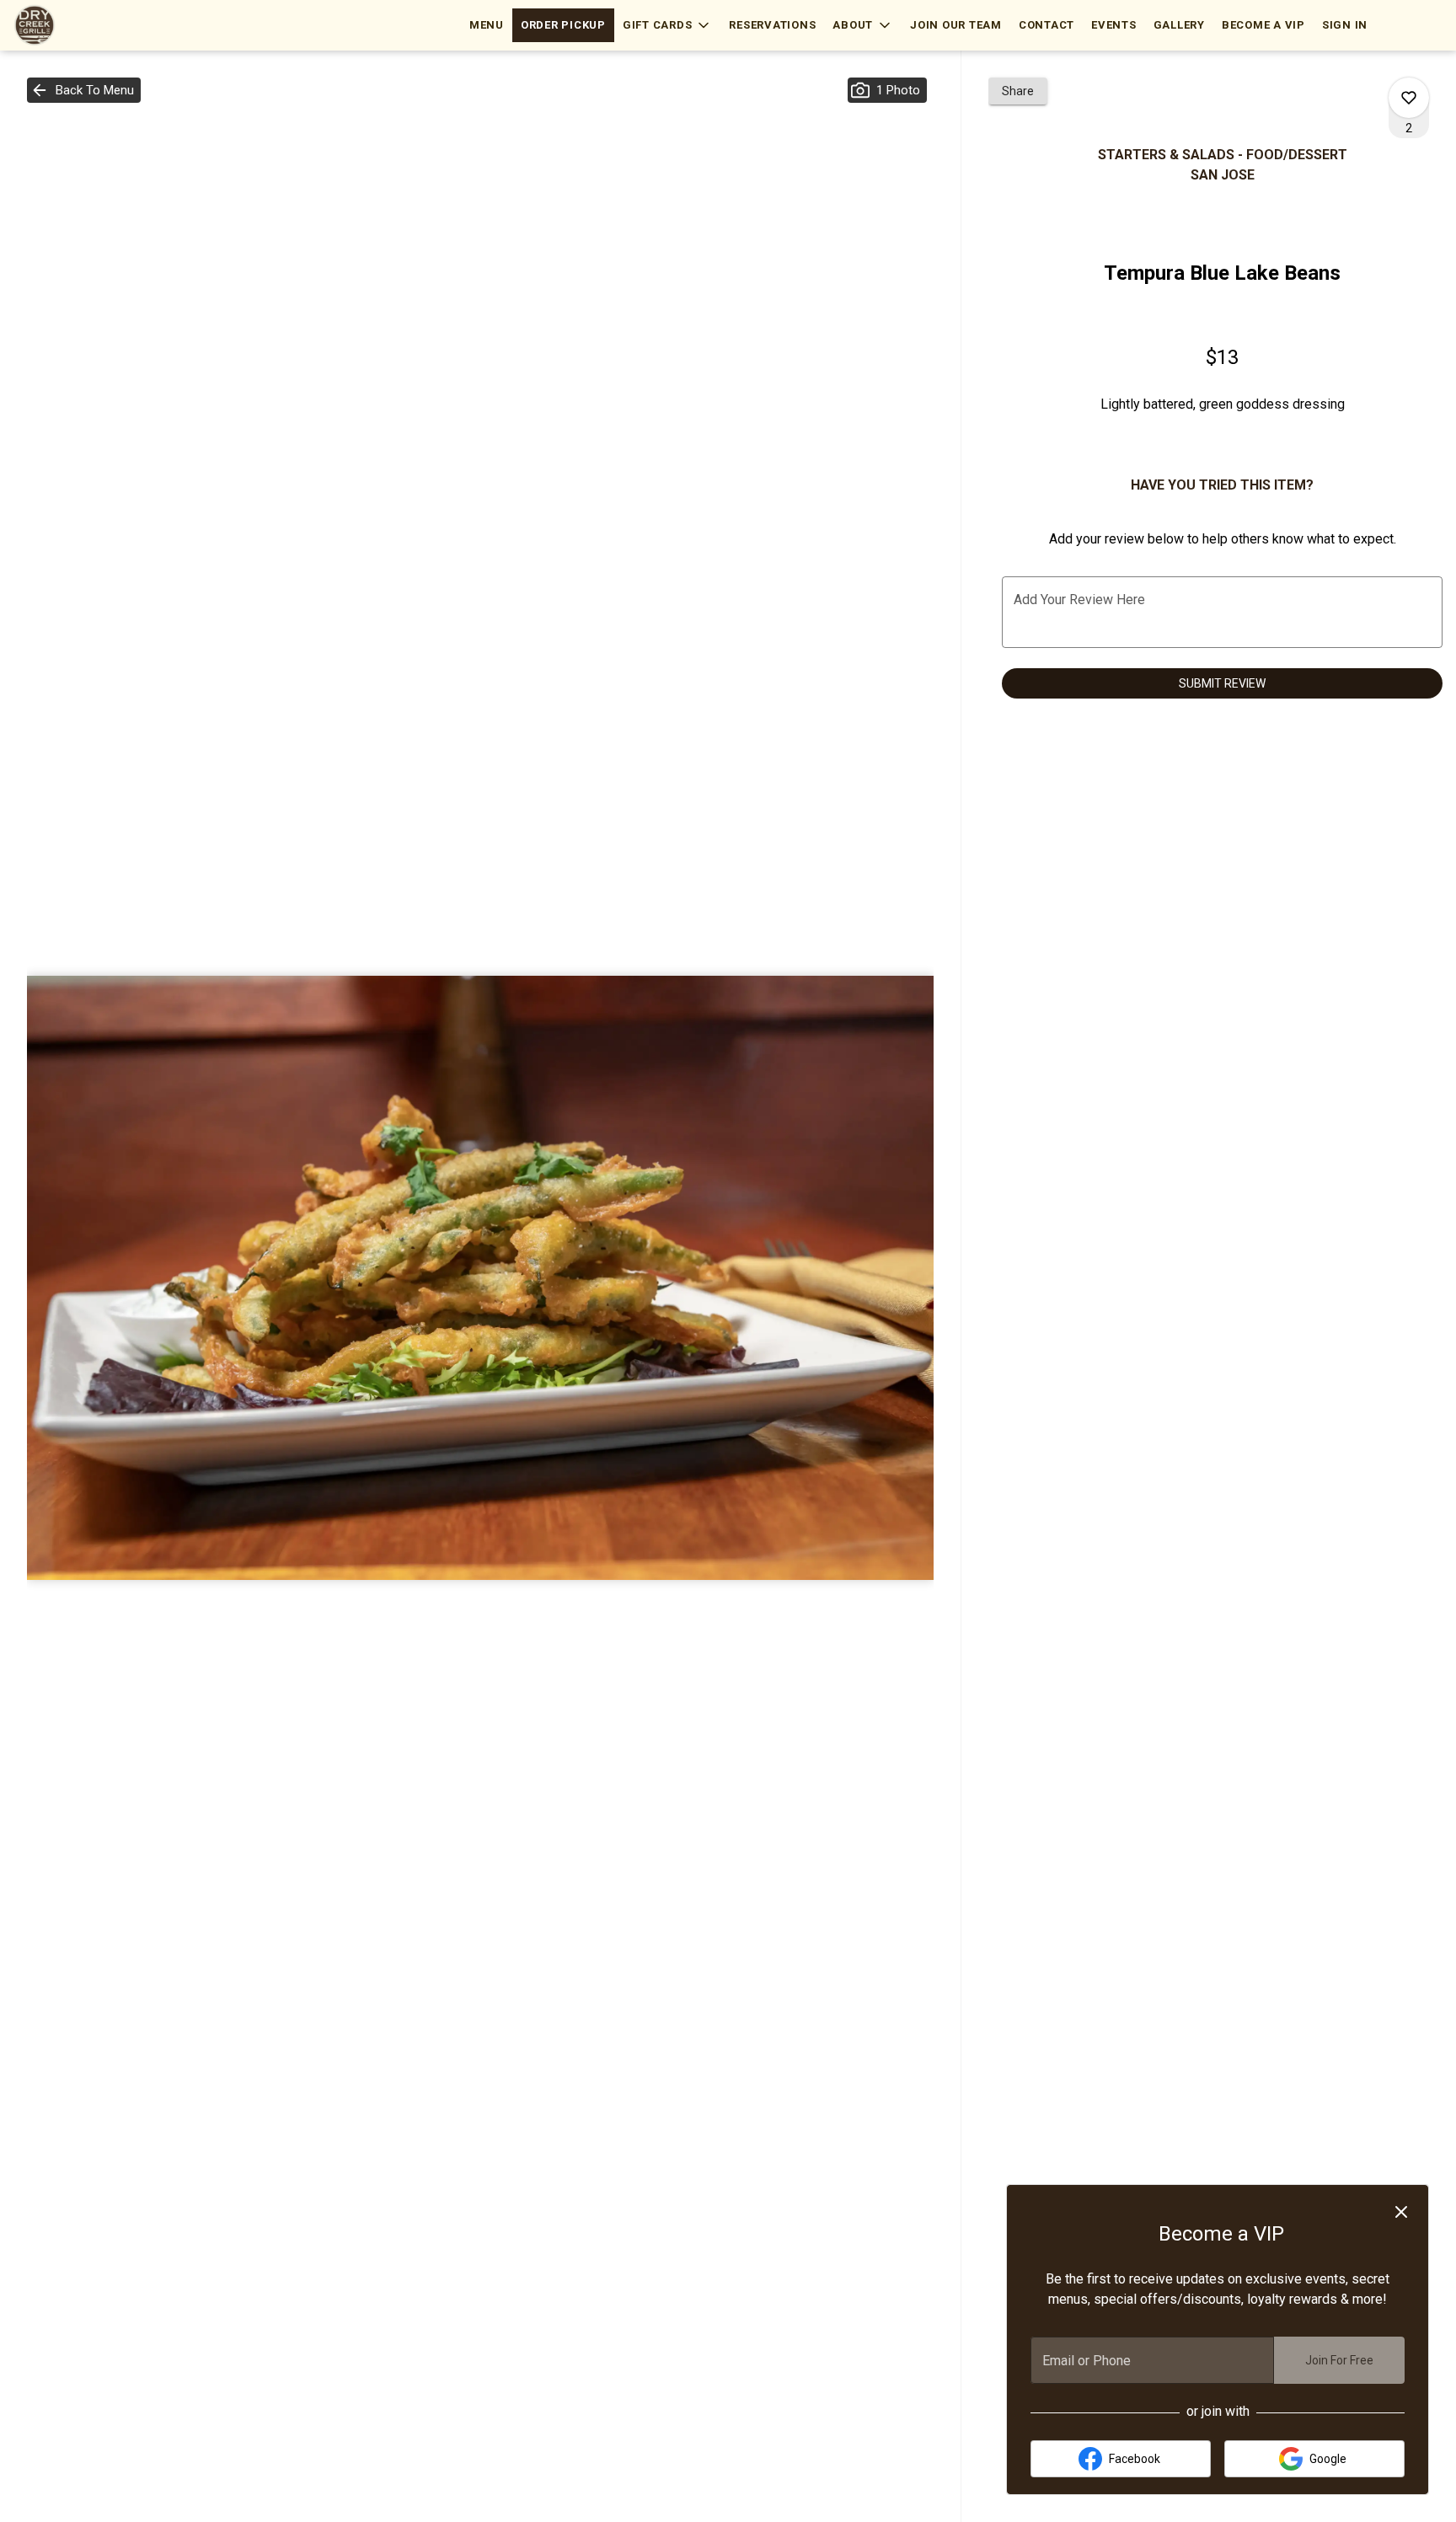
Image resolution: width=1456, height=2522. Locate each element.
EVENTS (1114, 25)
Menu (487, 25)
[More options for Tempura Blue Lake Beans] (1409, 98)
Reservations (772, 25)
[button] (668, 25)
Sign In (1345, 25)
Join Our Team (956, 25)
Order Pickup (563, 25)
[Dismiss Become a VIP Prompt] (1401, 2212)
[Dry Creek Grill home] (89, 25)
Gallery (1179, 25)
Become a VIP (1263, 25)
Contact (1046, 25)
